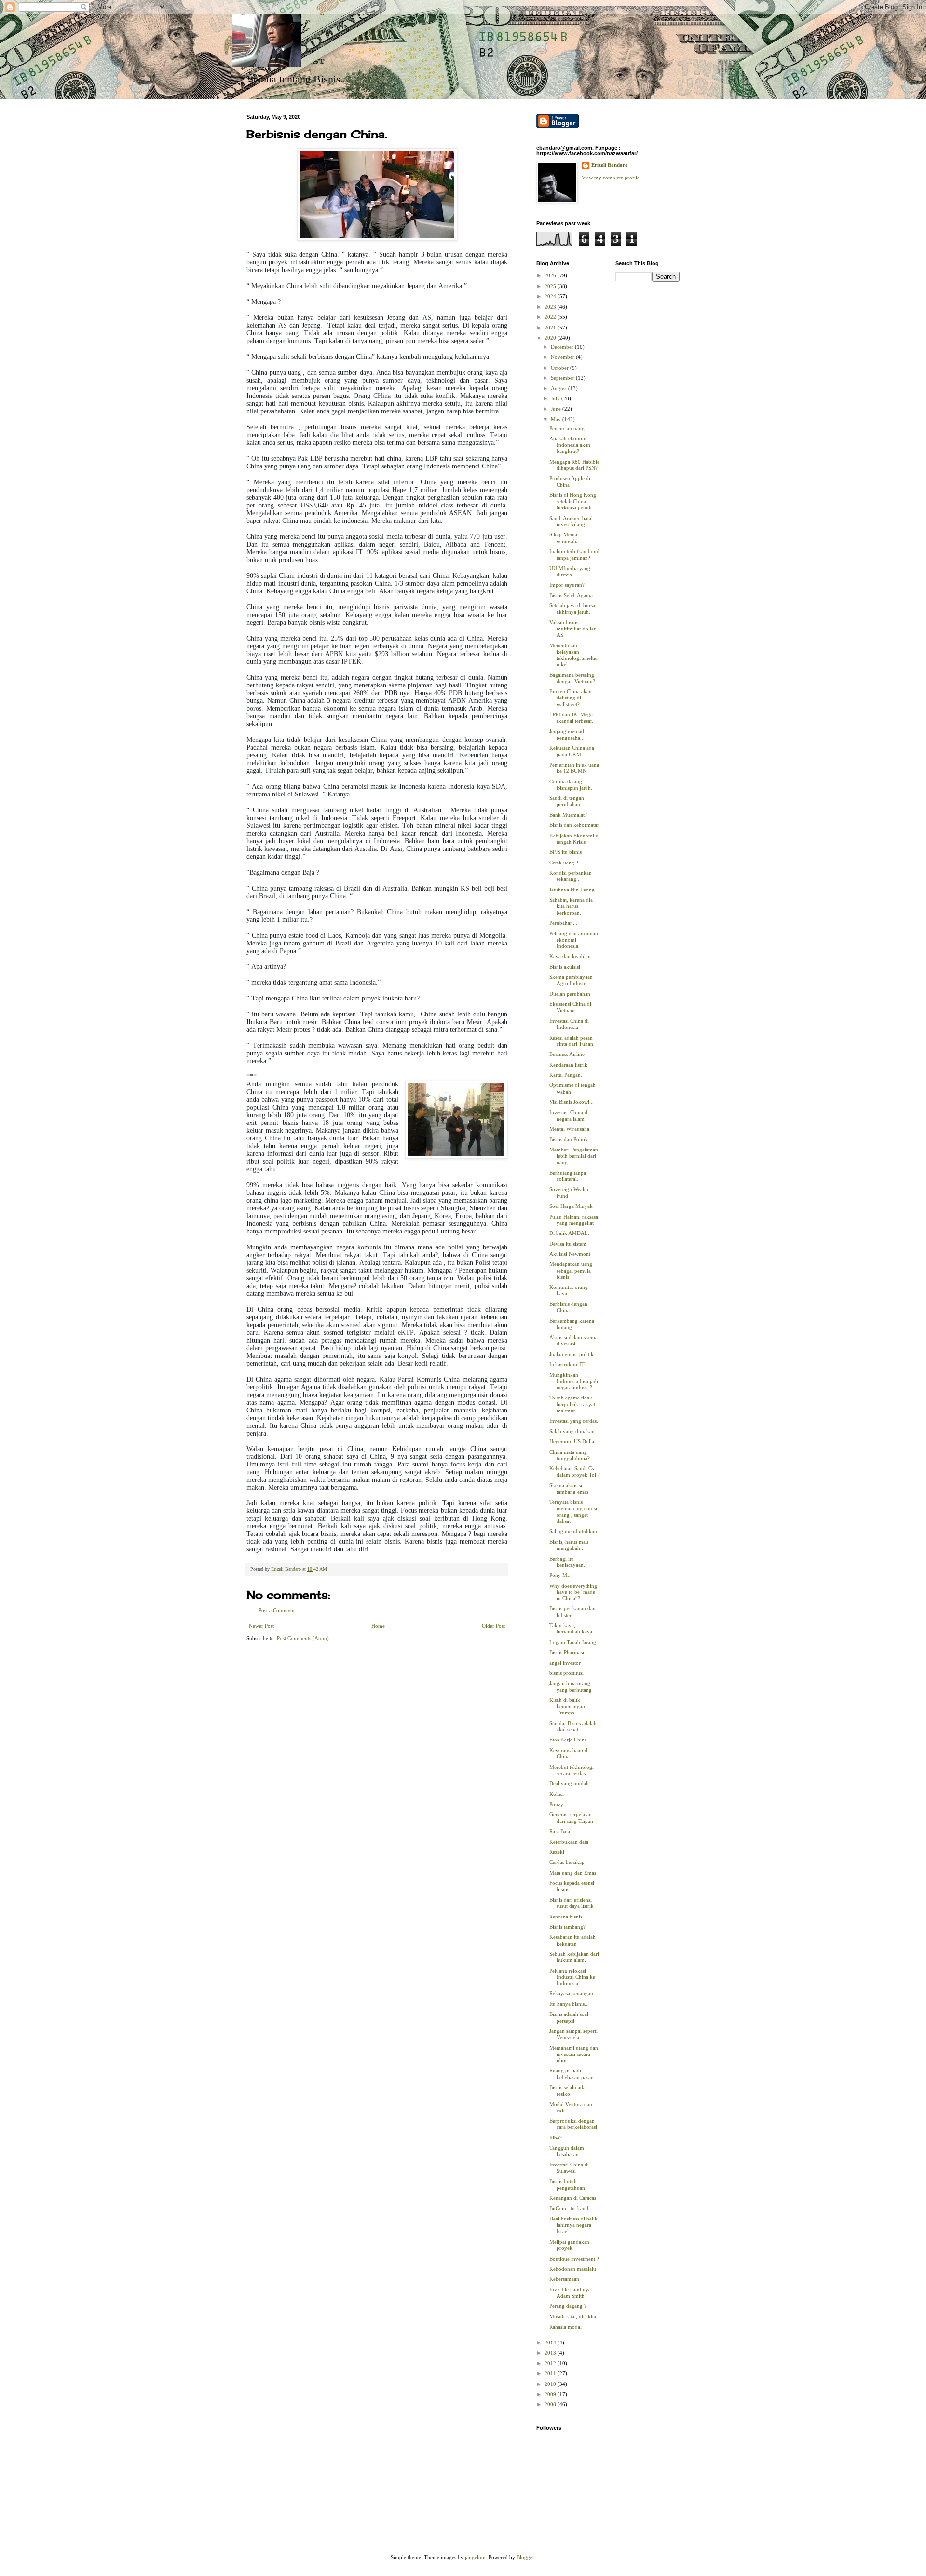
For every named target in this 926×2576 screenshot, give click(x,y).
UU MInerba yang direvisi (570, 571)
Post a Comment (277, 1610)
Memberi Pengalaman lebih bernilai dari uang (574, 1156)
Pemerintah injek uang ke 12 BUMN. (574, 768)
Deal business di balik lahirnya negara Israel (573, 2225)
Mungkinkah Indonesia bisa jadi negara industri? (574, 1381)
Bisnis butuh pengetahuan (567, 2185)
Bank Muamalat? (568, 815)
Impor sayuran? (567, 585)
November (563, 357)
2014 (551, 2343)
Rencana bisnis (566, 1917)
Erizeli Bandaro (610, 165)
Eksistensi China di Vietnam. (570, 1007)
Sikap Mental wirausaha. (565, 538)
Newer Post (261, 1626)
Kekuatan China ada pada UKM (572, 751)
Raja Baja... (562, 1831)
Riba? (556, 2138)
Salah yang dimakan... (574, 1431)
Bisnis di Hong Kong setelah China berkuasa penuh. (573, 501)
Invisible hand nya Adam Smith (570, 2293)
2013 (551, 2353)
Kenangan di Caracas (573, 2198)
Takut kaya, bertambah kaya (571, 1628)
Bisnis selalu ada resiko (567, 2090)
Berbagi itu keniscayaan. (567, 1562)
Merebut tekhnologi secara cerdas (572, 1770)
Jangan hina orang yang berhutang (571, 1686)
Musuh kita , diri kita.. (574, 2316)
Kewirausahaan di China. (569, 1753)
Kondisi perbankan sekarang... (571, 876)
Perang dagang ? (568, 2306)
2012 (551, 2363)
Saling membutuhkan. (574, 1531)
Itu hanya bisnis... (569, 2004)
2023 (551, 307)
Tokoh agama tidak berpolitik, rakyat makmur (572, 1404)
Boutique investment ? (574, 2259)
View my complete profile (611, 178)
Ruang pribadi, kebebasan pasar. (572, 2074)
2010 (551, 2384)
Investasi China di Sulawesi (569, 2168)
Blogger (525, 2557)
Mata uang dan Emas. (573, 1873)
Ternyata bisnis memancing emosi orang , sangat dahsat (573, 1511)
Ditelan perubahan (570, 994)
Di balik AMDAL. (569, 1233)
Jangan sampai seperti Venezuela (573, 2034)
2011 (551, 2373)
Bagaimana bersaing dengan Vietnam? (572, 678)
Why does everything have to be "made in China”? (573, 1592)
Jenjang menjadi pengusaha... (567, 734)
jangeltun (475, 2557)
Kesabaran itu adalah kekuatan (572, 1940)
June (557, 409)
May (557, 419)
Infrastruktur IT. (567, 1364)
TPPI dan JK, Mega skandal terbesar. (571, 718)
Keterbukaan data (569, 1842)
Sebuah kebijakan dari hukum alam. (574, 1957)
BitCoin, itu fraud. (570, 2208)
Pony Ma (559, 1575)
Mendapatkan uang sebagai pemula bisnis (571, 1270)
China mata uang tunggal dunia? (570, 1455)
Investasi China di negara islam (569, 1116)
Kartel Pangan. (566, 1075)
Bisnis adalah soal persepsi (569, 2017)
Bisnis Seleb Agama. (572, 595)
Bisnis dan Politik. (569, 1139)
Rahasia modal (565, 2327)
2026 (551, 275)
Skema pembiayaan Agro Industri (571, 980)
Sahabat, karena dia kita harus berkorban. (571, 906)
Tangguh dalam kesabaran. (567, 2151)
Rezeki (557, 1852)
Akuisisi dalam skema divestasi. (573, 1340)
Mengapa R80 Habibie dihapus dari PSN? (574, 465)
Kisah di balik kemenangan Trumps (567, 1706)
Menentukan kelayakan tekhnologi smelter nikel (574, 655)
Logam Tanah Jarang (573, 1642)
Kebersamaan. (565, 2279)
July (556, 398)
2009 (551, 2394)
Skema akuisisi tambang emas (569, 1488)
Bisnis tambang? (567, 1927)
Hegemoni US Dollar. (573, 1441)
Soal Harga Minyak (571, 1206)
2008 (551, 2404)
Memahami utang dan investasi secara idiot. (574, 2054)
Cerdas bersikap (567, 1862)
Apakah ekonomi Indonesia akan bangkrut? (570, 445)
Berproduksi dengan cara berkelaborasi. (574, 2124)
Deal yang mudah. (570, 1783)
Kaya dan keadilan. (571, 956)
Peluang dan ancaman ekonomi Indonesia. (574, 940)
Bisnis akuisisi (565, 967)
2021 (551, 328)
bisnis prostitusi (566, 1673)
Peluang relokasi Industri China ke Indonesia (572, 1977)
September (563, 378)
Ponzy (556, 1804)
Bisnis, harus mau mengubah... (569, 1545)
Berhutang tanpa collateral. (568, 1176)
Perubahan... (563, 923)
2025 (551, 286)
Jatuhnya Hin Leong (572, 890)
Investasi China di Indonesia (569, 1024)
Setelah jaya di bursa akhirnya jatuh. (572, 609)
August (559, 388)
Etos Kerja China (568, 1740)
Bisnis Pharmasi (567, 1652)
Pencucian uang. (568, 428)
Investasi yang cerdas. (574, 1421)
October (560, 368)
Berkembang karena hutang (572, 1324)
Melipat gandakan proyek (569, 2245)
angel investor (565, 1663)
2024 (551, 296)
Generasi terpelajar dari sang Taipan (571, 1817)
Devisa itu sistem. (569, 1244)
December (563, 347)
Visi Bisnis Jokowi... (572, 1102)
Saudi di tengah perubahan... (567, 801)
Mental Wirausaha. (570, 1129)
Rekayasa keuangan (571, 1993)
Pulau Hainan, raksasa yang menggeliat (574, 1220)
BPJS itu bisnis (565, 852)
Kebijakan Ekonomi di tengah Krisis (575, 839)
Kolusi (557, 1794)
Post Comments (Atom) (303, 1638)
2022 (551, 317)
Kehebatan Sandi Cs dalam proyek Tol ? (575, 1472)
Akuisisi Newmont (570, 1254)
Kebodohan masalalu (573, 2269)
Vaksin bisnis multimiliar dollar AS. (572, 629)
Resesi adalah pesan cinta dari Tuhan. (572, 1041)
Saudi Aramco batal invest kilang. (571, 521)
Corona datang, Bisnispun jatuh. (571, 785)
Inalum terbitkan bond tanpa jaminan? (574, 555)
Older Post (493, 1626)
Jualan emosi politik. (572, 1354)
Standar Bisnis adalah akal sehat (573, 1726)
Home (378, 1626)
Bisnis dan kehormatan (575, 825)
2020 (551, 338)
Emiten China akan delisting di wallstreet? (571, 698)
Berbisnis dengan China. (568, 1307)
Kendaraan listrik (568, 1065)
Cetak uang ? (564, 863)
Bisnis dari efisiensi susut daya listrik (572, 1903)
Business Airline (567, 1054)
